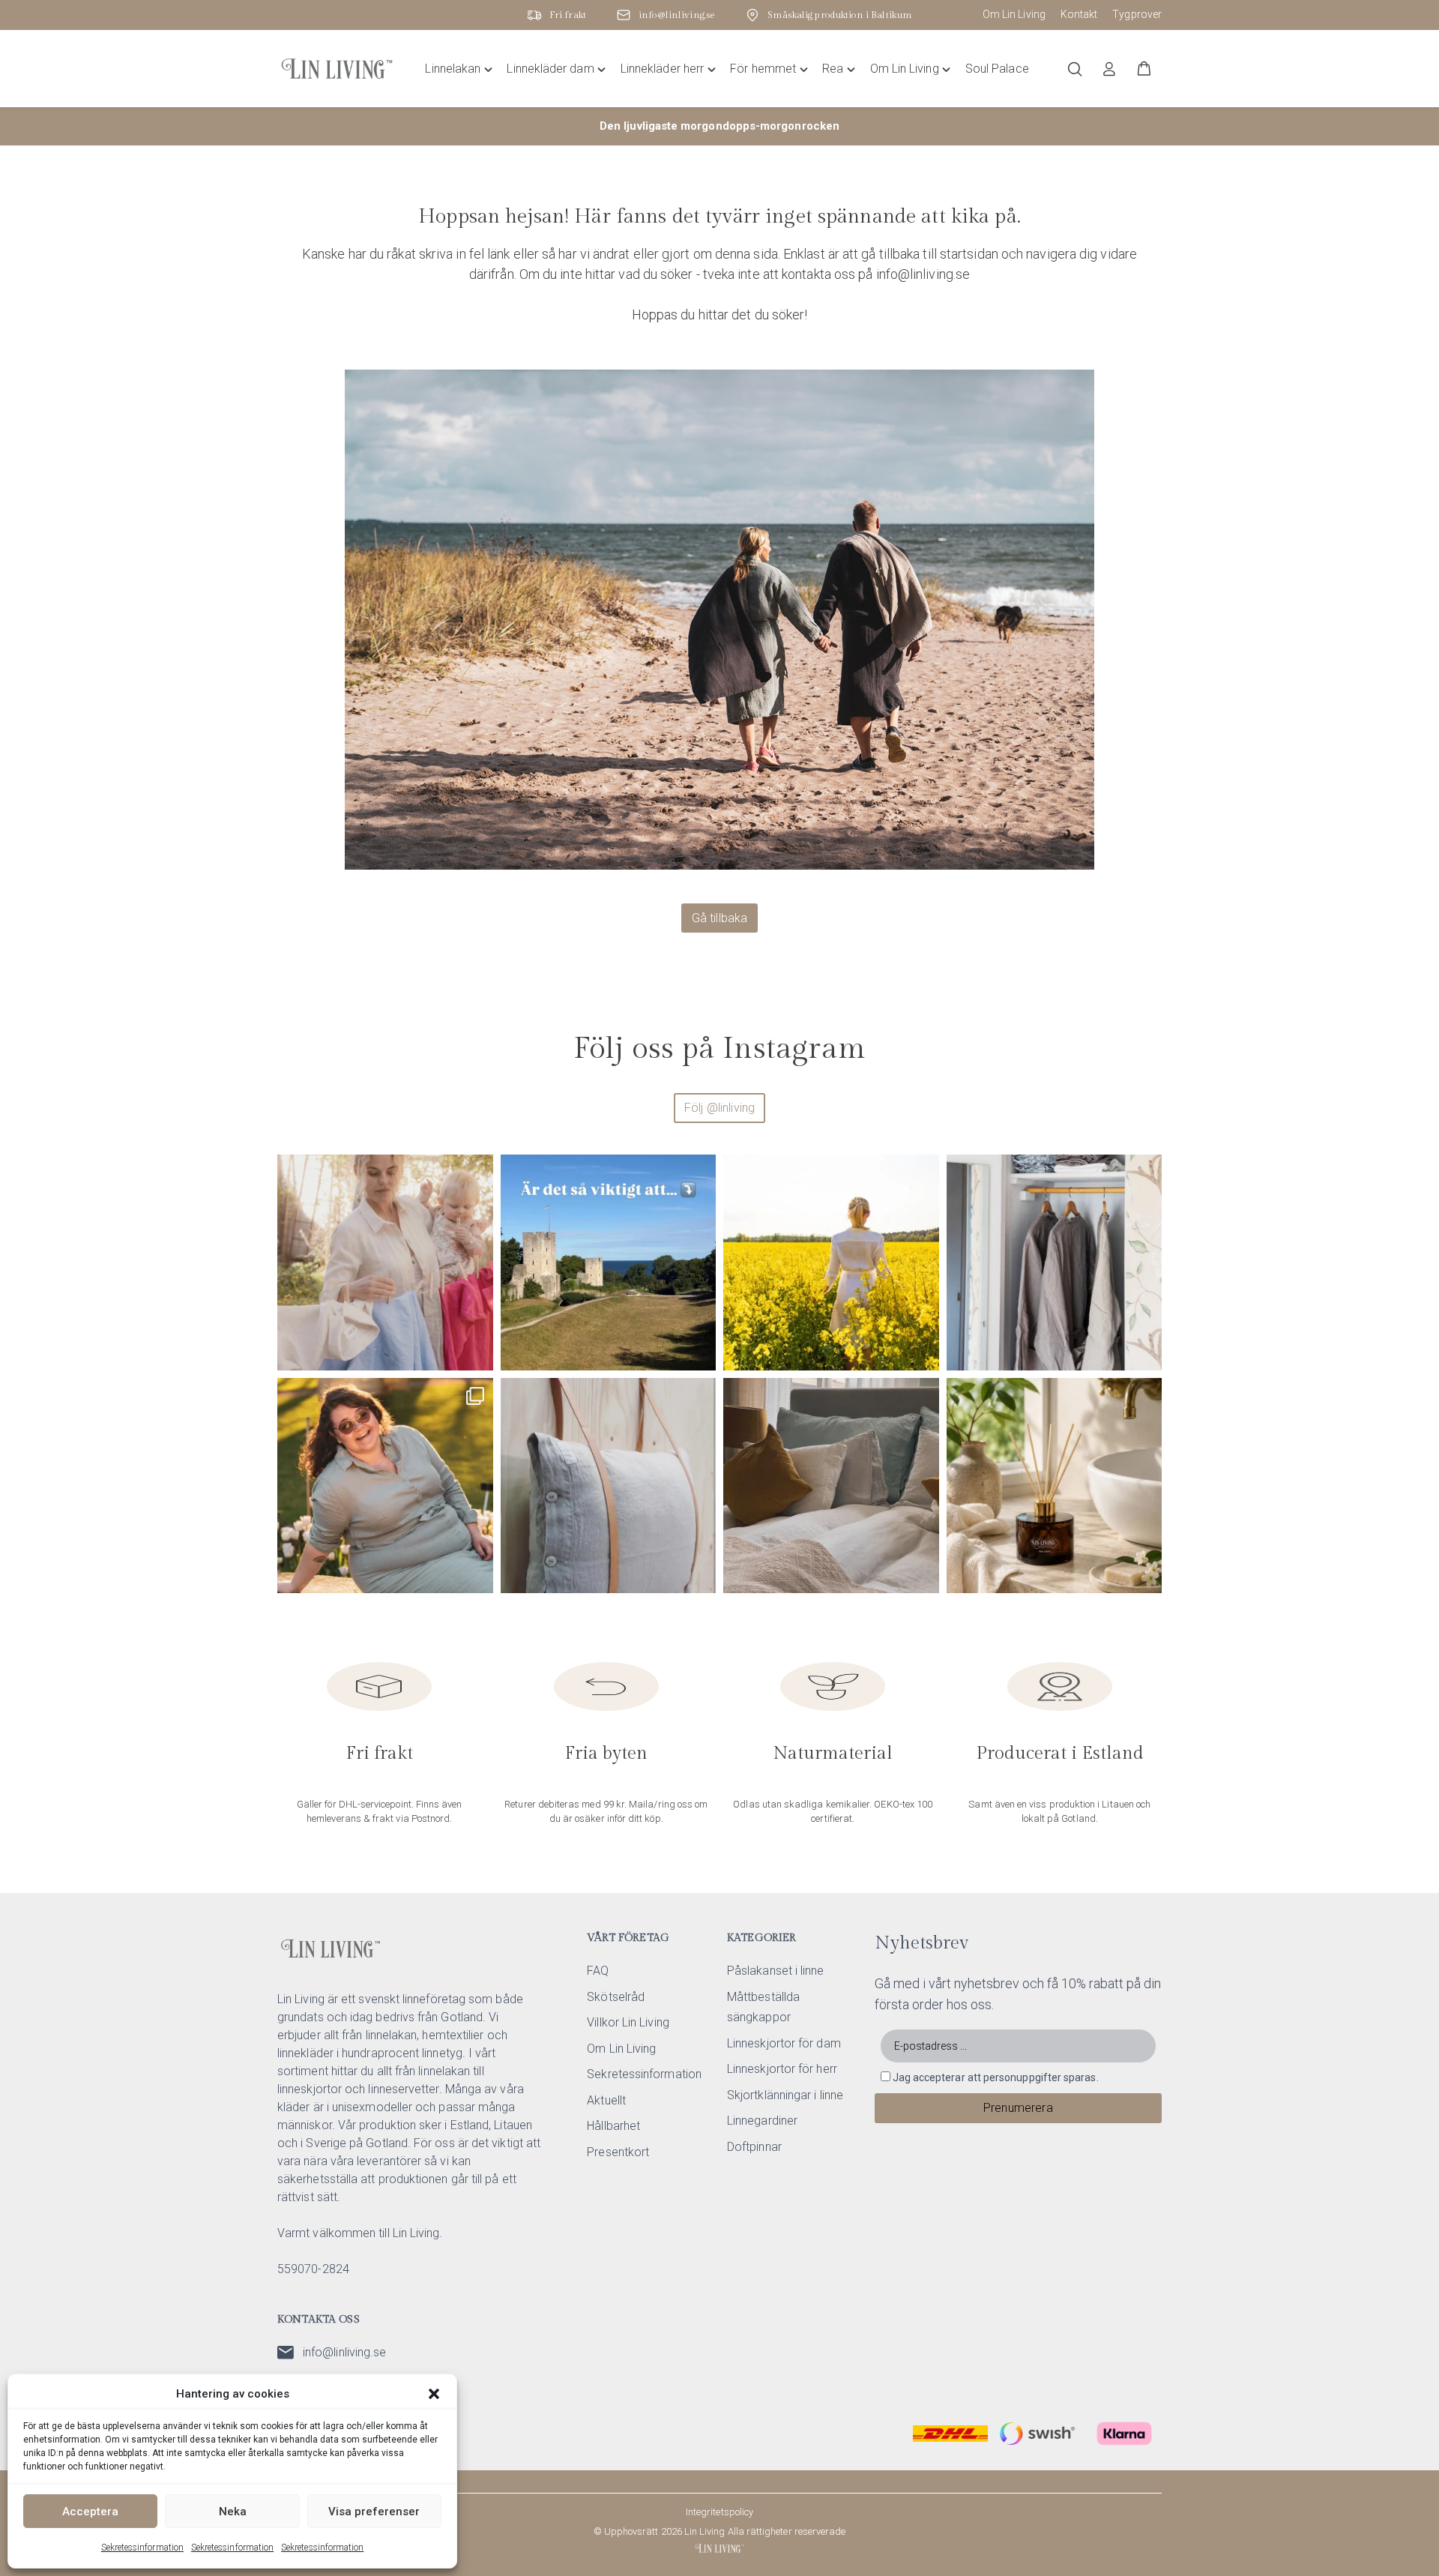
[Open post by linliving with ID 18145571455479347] (1055, 1486)
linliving (383, 1171)
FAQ (598, 1971)
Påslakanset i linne (776, 1971)
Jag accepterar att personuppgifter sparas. (996, 2077)
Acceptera (90, 2512)
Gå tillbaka (720, 918)
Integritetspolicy (719, 2512)
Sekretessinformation (142, 2548)
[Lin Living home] (337, 69)
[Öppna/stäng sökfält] (1075, 69)
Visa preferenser (374, 2512)
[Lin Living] (719, 2548)
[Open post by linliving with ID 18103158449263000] (385, 1263)
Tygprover (1137, 14)
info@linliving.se (344, 2352)
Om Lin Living (1014, 14)
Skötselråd (616, 1997)
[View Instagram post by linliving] (478, 1352)
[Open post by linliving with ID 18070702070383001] (609, 1486)
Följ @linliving (719, 1108)
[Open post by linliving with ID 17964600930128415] (831, 1486)
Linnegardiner (762, 2121)
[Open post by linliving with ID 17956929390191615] (609, 1263)
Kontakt (1079, 14)
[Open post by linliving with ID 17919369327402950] (385, 1486)
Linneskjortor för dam (784, 2043)
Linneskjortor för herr (782, 2069)
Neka (233, 2512)
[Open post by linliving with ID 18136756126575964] (1055, 1263)
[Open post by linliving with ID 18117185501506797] (831, 1263)
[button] (434, 2394)
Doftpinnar (754, 2147)
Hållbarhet (613, 2126)
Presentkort (618, 2152)
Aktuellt (606, 2100)
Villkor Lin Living (628, 2022)
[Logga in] (1109, 69)
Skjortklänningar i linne (785, 2095)
